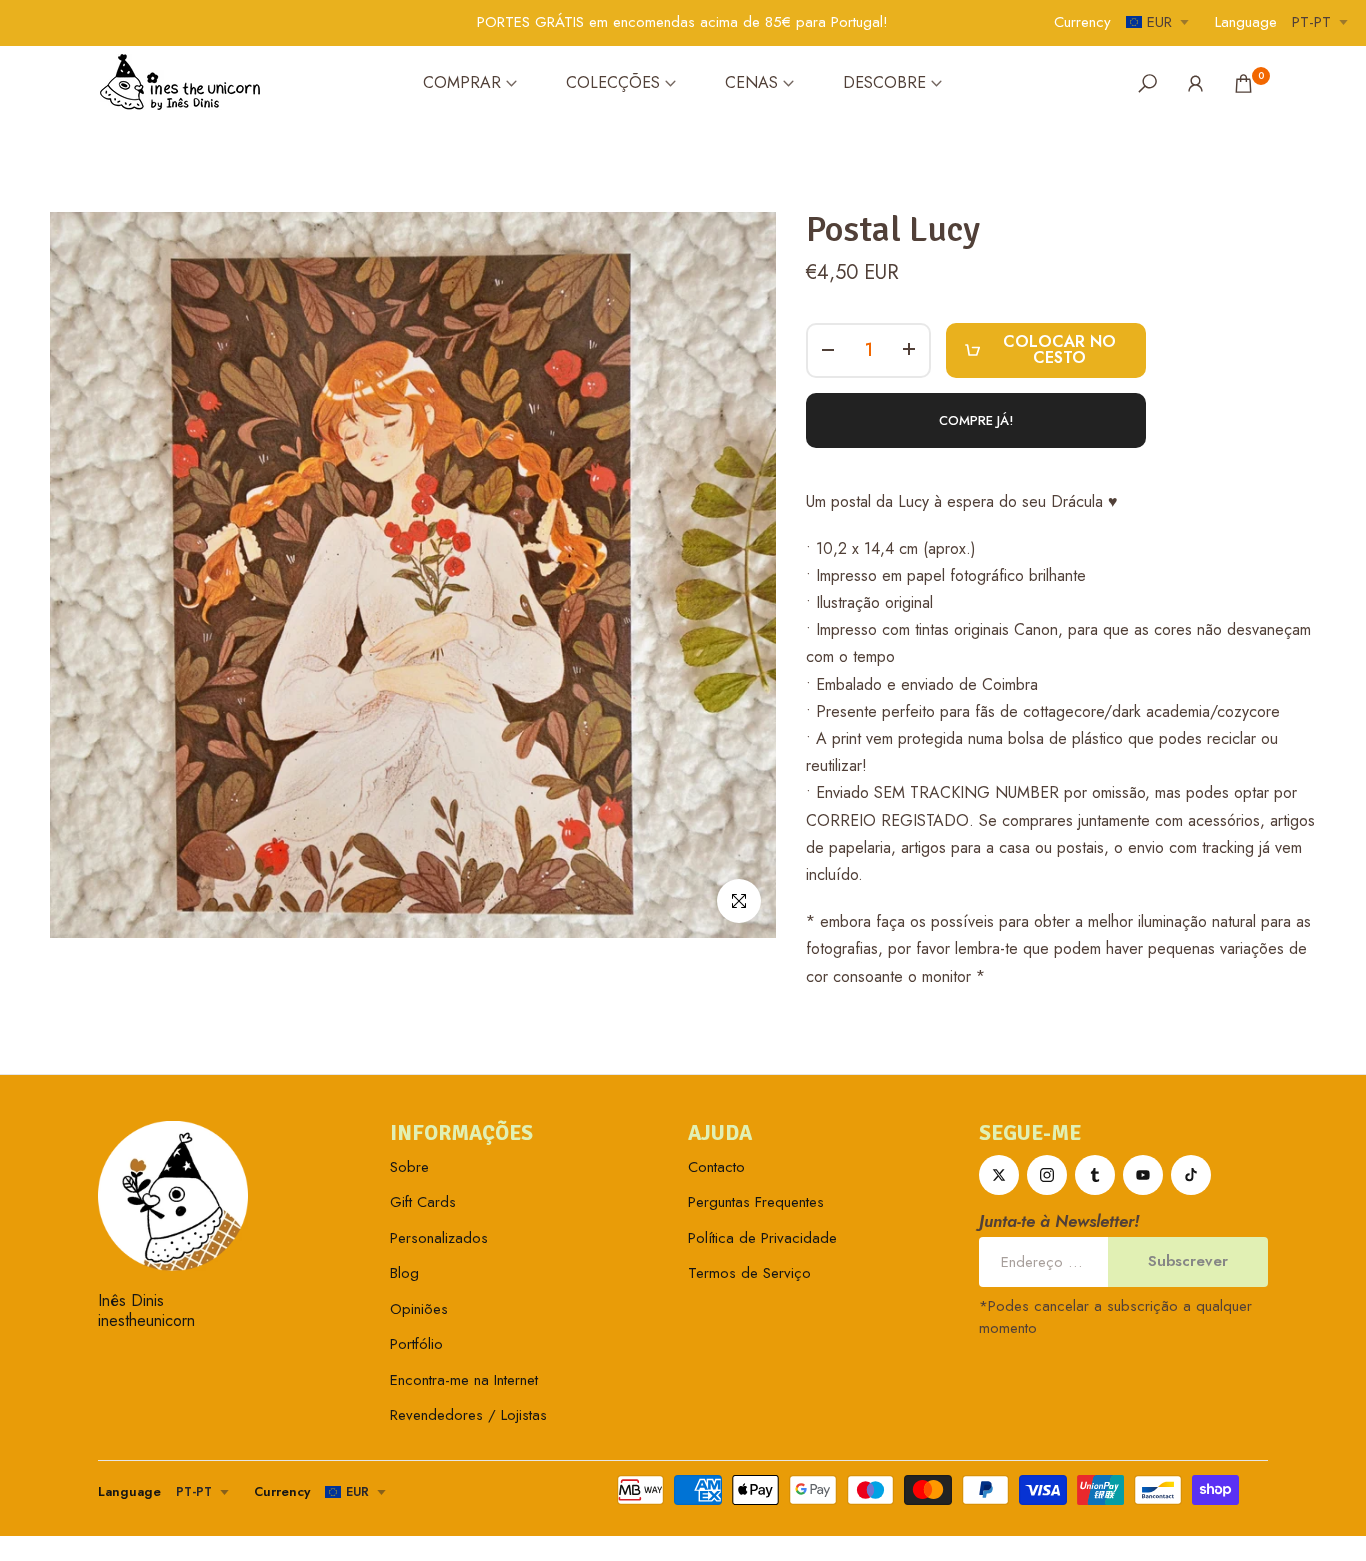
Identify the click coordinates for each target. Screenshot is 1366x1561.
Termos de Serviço (749, 1273)
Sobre (409, 1167)
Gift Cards (423, 1202)
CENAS (751, 82)
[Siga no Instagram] (1047, 1175)
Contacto (716, 1167)
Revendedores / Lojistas (468, 1415)
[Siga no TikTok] (1191, 1175)
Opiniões (419, 1309)
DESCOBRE (884, 82)
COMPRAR (462, 82)
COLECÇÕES (613, 82)
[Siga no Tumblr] (1095, 1175)
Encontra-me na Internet (464, 1380)
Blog (404, 1273)
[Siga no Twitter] (999, 1175)
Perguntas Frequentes (756, 1202)
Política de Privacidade (762, 1238)
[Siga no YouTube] (1143, 1175)
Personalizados (439, 1238)
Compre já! (976, 420)
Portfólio (416, 1344)
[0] (1243, 83)
